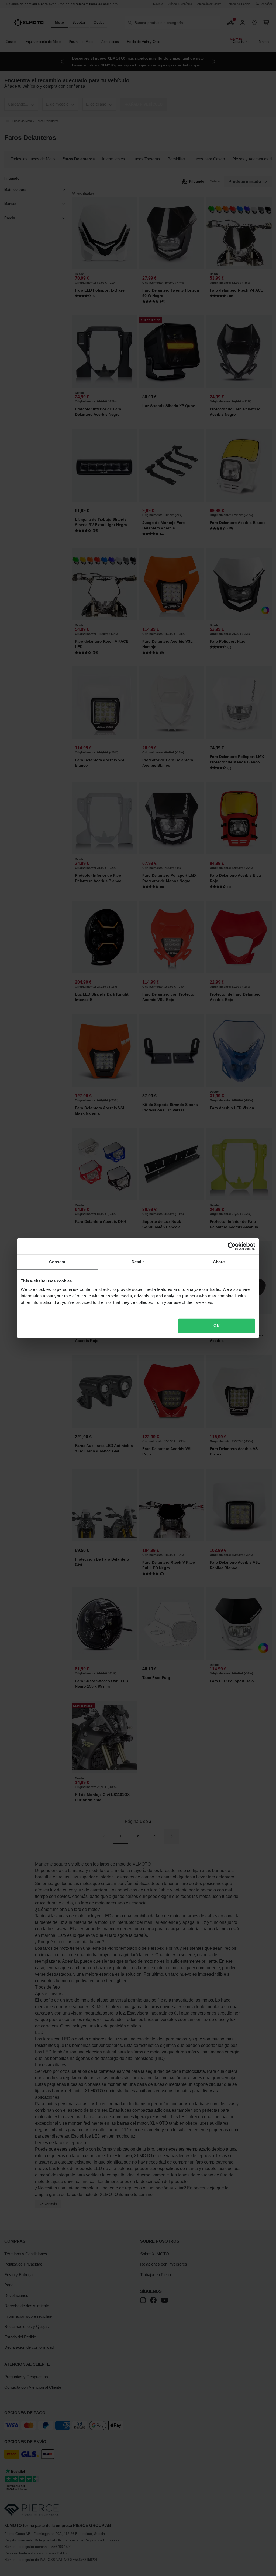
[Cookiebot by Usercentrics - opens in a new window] (232, 1246)
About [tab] (219, 1262)
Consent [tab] (57, 1262)
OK (217, 1326)
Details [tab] (138, 1262)
